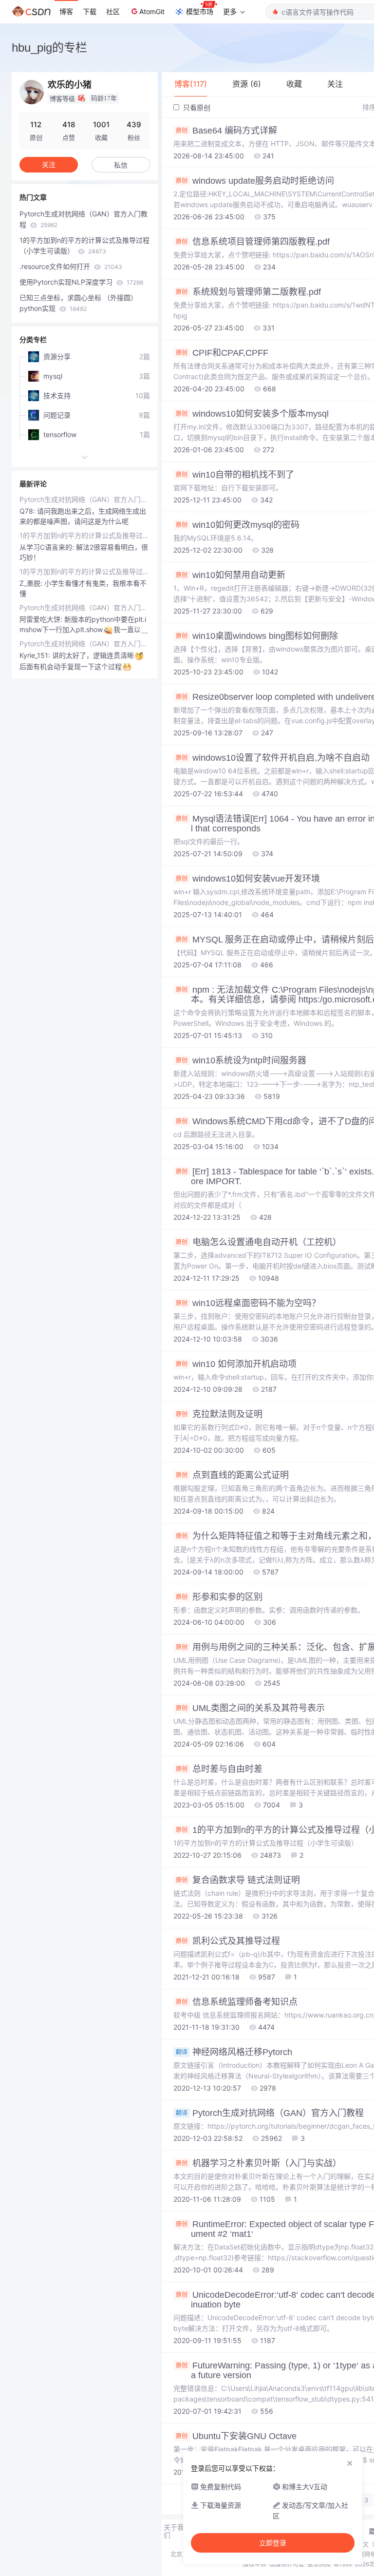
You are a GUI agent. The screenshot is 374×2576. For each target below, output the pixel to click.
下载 (90, 11)
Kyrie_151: (36, 655)
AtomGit (152, 11)
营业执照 (319, 2564)
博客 (66, 11)
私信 (121, 165)
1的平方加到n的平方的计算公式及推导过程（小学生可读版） (84, 245)
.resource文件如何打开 (71, 266)
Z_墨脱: (32, 583)
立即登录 (273, 2543)
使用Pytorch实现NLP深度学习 (81, 282)
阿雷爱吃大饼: (42, 619)
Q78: (28, 511)
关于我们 (174, 2531)
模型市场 (200, 11)
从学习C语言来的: (48, 547)
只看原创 (196, 107)
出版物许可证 (287, 2564)
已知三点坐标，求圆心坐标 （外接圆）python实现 (78, 303)
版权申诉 (255, 2564)
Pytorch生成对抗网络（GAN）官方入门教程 (84, 219)
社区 (113, 11)
